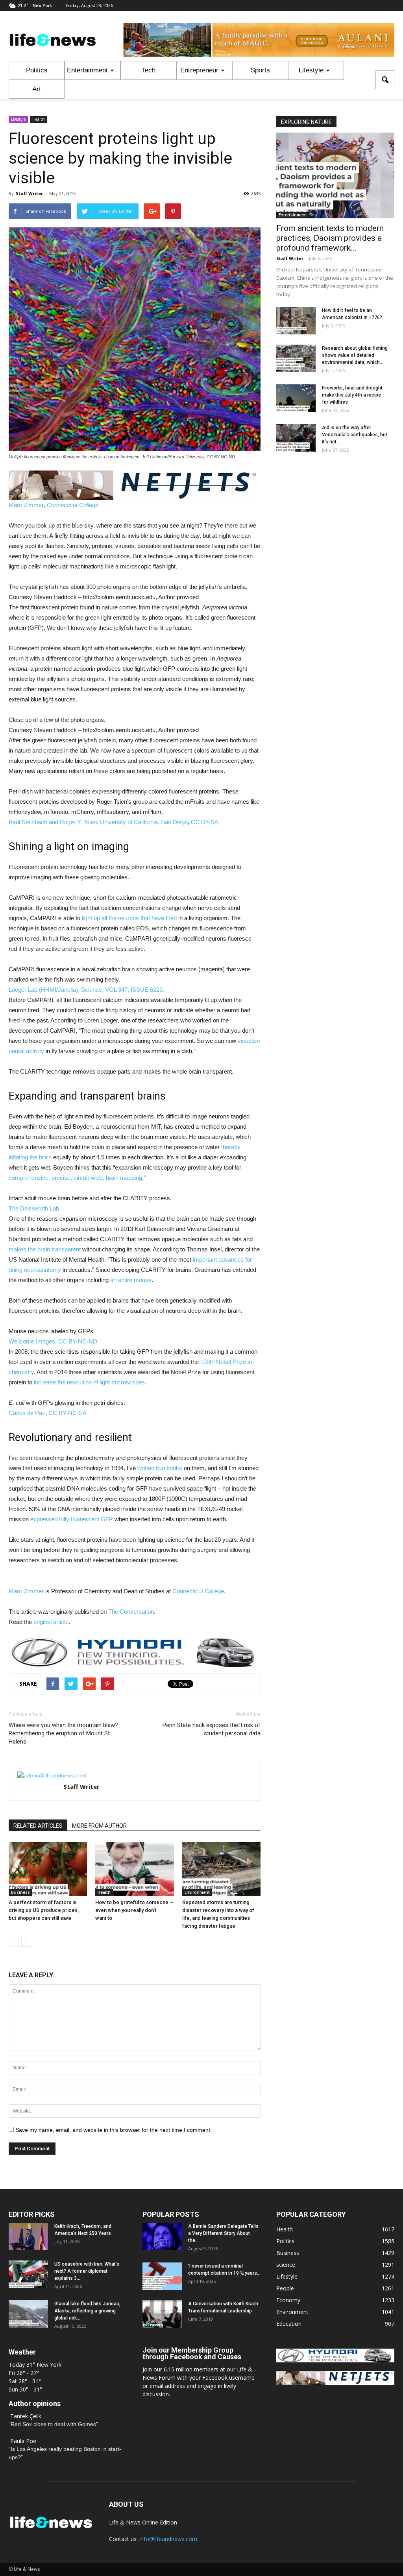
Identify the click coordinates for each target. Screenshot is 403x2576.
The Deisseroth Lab (34, 1208)
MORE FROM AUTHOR (99, 1826)
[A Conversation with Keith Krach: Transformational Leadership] (162, 2314)
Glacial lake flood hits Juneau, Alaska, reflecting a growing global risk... (87, 2311)
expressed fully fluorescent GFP (72, 1519)
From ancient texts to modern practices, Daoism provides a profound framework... (330, 238)
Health (39, 119)
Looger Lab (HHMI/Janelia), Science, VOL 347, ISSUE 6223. (86, 990)
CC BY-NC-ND (78, 1341)
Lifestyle (311, 70)
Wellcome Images (32, 1341)
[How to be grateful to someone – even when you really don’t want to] (134, 1869)
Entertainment (87, 70)
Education (289, 2324)
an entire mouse (131, 1280)
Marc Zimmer (26, 505)
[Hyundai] (335, 2360)
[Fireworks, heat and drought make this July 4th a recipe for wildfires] (296, 398)
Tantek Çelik (26, 2416)
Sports (260, 70)
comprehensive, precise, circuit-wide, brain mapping (75, 1178)
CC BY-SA (205, 822)
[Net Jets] (335, 2383)
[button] (385, 80)
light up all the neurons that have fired (129, 918)
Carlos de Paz (27, 1413)
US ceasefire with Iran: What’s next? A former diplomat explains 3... (87, 2271)
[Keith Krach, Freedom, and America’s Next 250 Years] (28, 2236)
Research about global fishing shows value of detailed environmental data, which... (355, 355)
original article (51, 1622)
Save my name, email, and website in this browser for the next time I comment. (114, 2130)
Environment (197, 1892)
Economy (288, 2300)
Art (37, 89)
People (285, 2288)
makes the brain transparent (45, 1249)
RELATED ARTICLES (38, 1826)
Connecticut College (73, 505)
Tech (149, 70)
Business (20, 1892)
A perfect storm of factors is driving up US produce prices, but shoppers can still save (44, 1910)
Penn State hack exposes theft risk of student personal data (212, 1729)
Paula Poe (23, 2441)
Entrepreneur (199, 70)
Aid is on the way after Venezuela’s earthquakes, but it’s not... (355, 435)
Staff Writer (29, 193)
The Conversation (131, 1612)
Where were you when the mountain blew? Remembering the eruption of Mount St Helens (63, 1733)
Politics (37, 70)
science (286, 2265)
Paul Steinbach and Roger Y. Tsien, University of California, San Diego (98, 822)
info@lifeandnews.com (168, 2539)
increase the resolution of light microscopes (89, 1382)
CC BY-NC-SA (67, 1413)
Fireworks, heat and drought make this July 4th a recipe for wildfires (352, 395)
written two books (160, 1468)
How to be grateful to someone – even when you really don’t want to (134, 1910)
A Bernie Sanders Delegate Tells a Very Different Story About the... (223, 2233)
